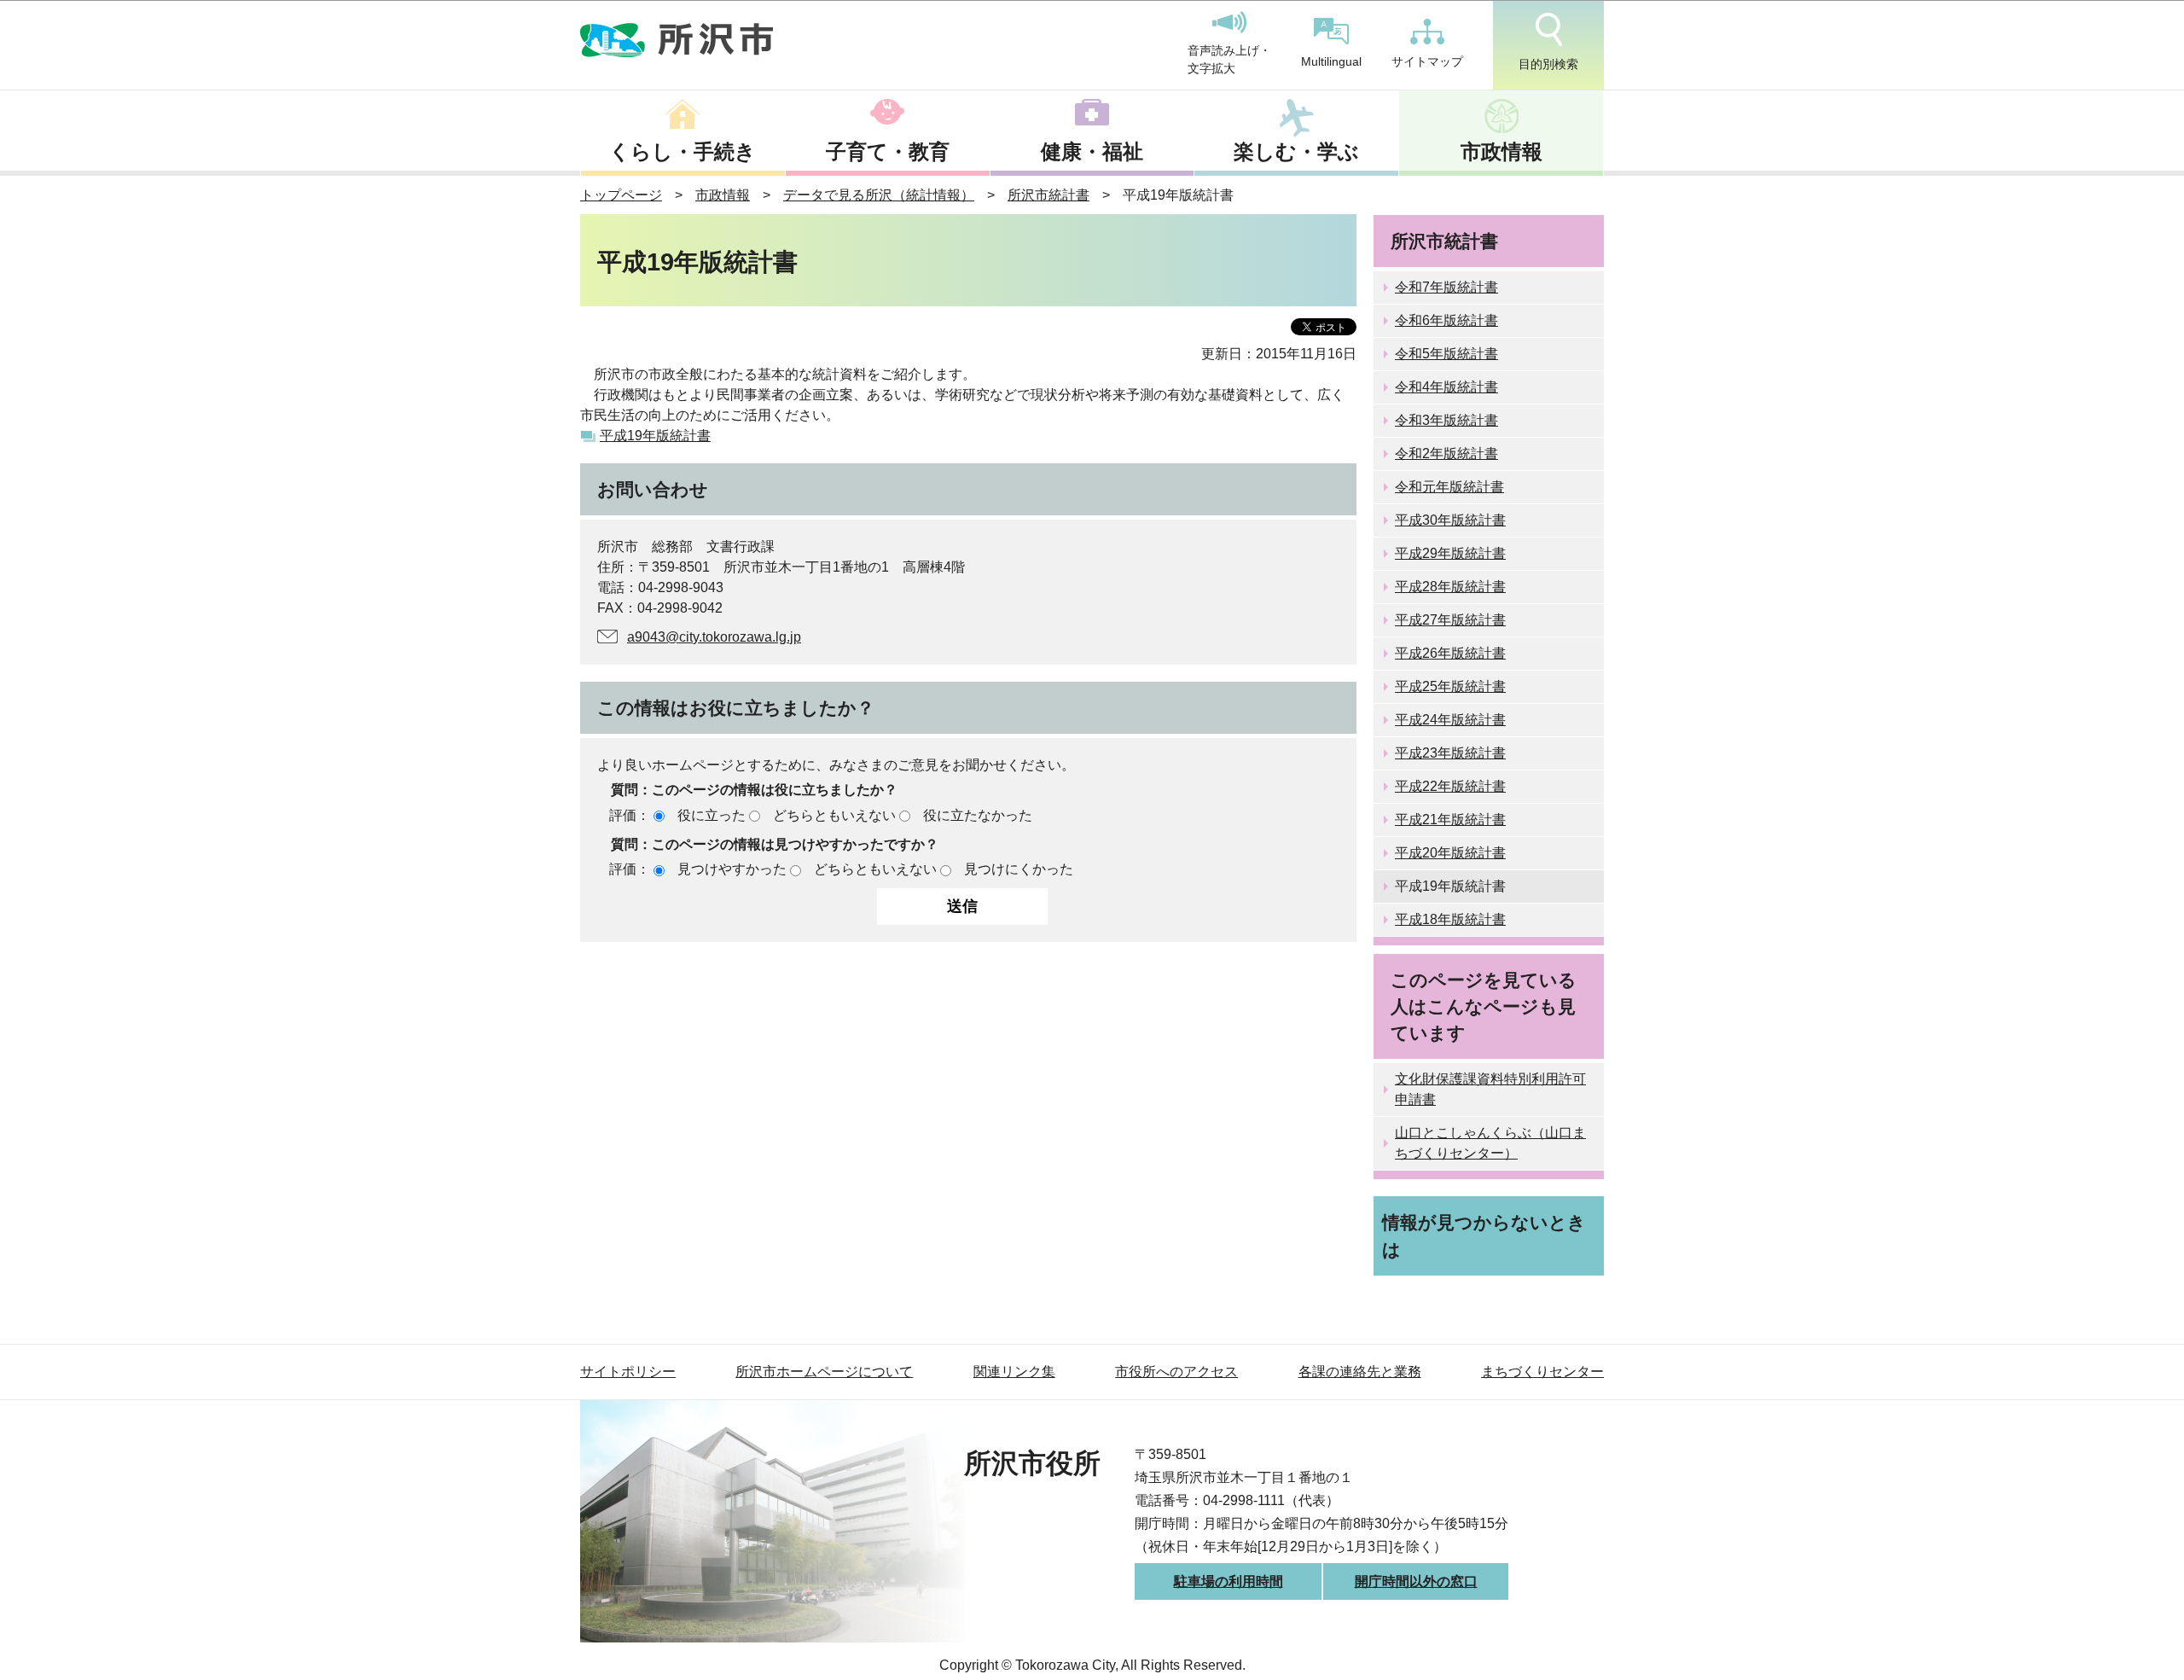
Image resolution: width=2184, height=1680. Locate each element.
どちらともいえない (834, 815)
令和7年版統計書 (1446, 287)
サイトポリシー (628, 1372)
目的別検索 (1548, 64)
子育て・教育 (888, 151)
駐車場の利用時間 (1228, 1581)
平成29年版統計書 (1450, 553)
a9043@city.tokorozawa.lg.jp (714, 637)
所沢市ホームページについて (824, 1372)
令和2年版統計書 (1446, 453)
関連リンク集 (1014, 1372)
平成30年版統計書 (1450, 520)
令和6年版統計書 (1446, 320)
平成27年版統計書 (1450, 620)
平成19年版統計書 (655, 436)
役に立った (712, 815)
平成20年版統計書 (1450, 853)
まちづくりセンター (1542, 1372)
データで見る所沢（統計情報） (879, 195)
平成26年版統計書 (1450, 653)
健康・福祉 (1092, 151)
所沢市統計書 (1048, 195)
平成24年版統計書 (1450, 720)
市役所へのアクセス (1176, 1372)
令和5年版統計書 (1446, 354)
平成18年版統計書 (1450, 919)
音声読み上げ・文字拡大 (1229, 60)
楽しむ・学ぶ (1296, 151)
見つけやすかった (732, 869)
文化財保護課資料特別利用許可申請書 (1490, 1089)
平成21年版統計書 (1450, 820)
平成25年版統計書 (1450, 686)
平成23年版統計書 (1450, 753)
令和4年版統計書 (1446, 387)
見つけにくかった (1019, 869)
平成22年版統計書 (1450, 786)
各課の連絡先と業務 (1360, 1372)
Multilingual (1331, 61)
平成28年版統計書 (1450, 587)
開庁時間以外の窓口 (1416, 1581)
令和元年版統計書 (1449, 487)
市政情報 (1501, 151)
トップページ (621, 195)
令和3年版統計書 (1446, 420)
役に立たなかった (978, 815)
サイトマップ (1427, 61)
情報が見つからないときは (1484, 1235)
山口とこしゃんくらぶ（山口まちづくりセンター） (1490, 1143)
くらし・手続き (682, 151)
